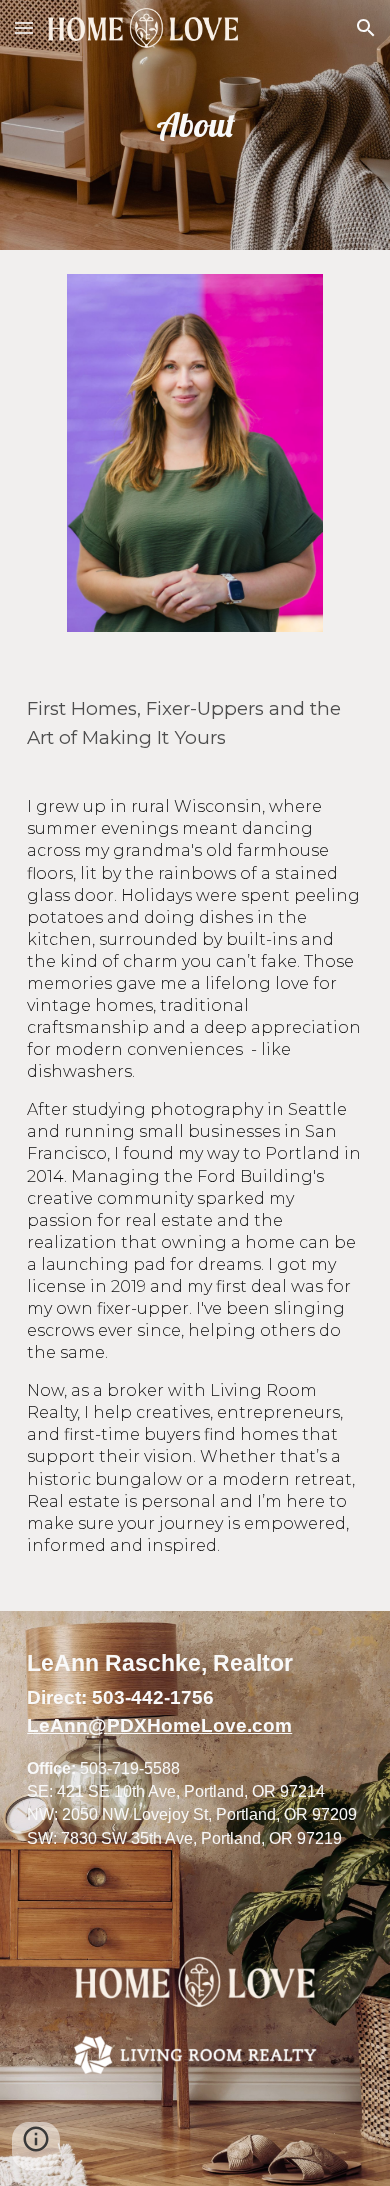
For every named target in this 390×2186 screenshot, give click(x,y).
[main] (195, 125)
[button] (24, 27)
